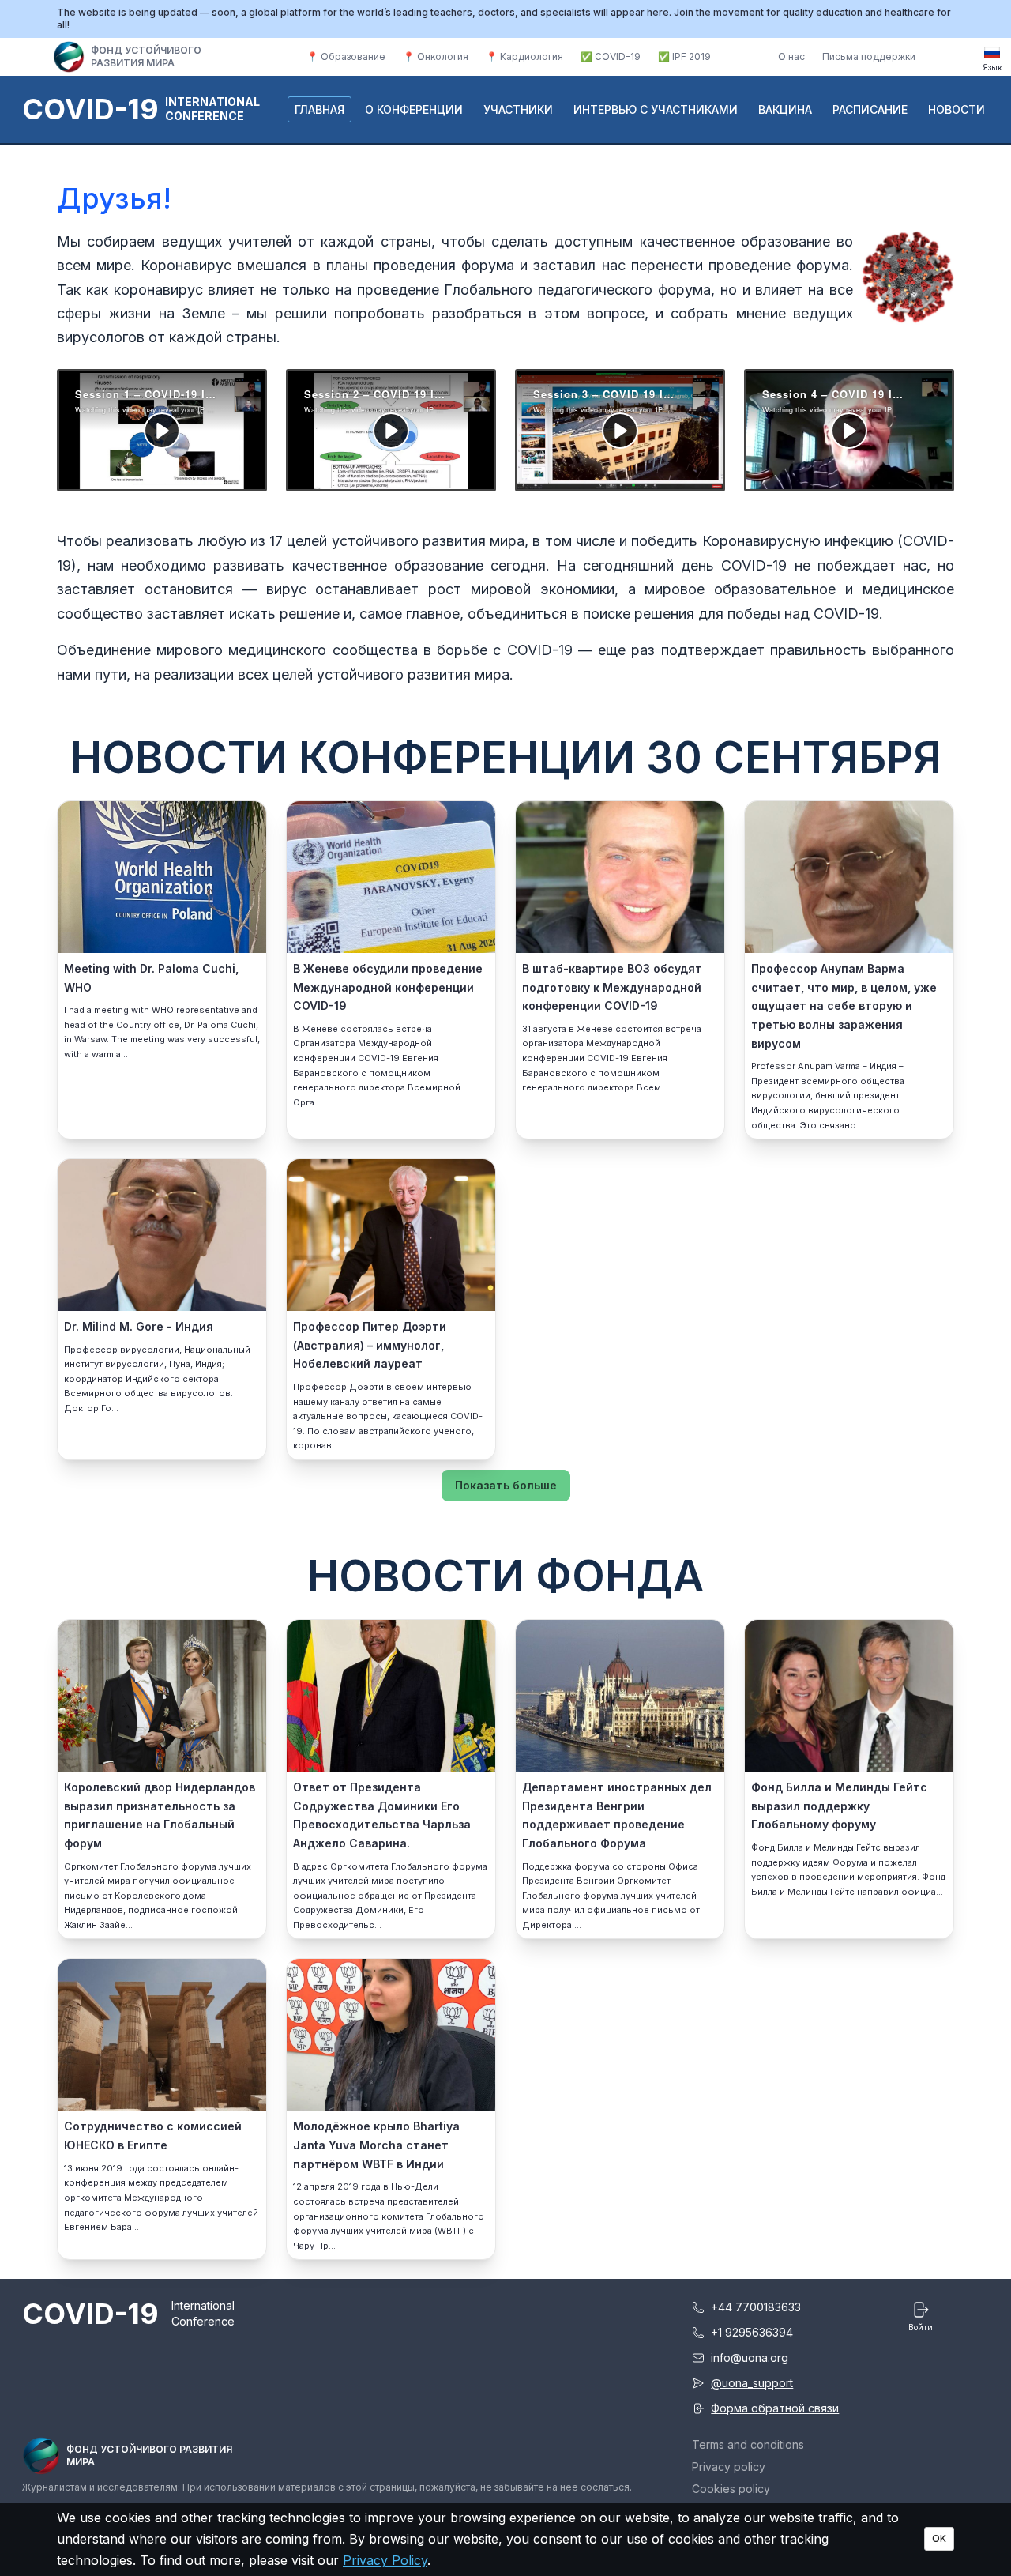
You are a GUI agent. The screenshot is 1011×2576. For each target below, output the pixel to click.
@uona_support (752, 2383)
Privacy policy (729, 2467)
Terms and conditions (748, 2444)
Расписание (870, 109)
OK (939, 2538)
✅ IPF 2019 (684, 56)
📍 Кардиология (524, 56)
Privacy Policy (385, 2560)
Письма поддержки (869, 56)
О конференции (414, 109)
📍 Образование (346, 56)
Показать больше (506, 1485)
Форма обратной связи (775, 2408)
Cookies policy (731, 2489)
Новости (957, 109)
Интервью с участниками (656, 109)
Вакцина (785, 109)
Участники (518, 109)
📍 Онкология (436, 56)
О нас (791, 56)
